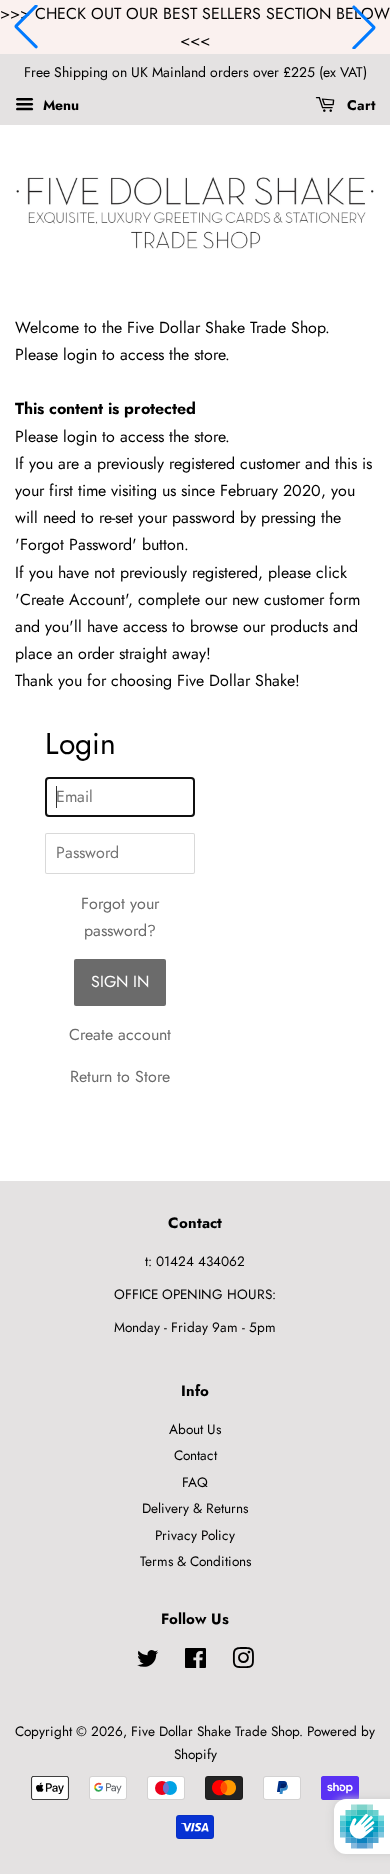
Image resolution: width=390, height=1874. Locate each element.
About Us (195, 1429)
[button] (26, 27)
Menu (59, 105)
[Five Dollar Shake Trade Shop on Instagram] (243, 1662)
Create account (120, 1034)
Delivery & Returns (195, 1508)
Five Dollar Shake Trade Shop (215, 1731)
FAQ (195, 1482)
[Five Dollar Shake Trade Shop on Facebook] (195, 1662)
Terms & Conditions (195, 1561)
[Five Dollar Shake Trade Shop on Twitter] (148, 1662)
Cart (359, 105)
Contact (195, 1455)
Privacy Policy (195, 1535)
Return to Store (120, 1076)
